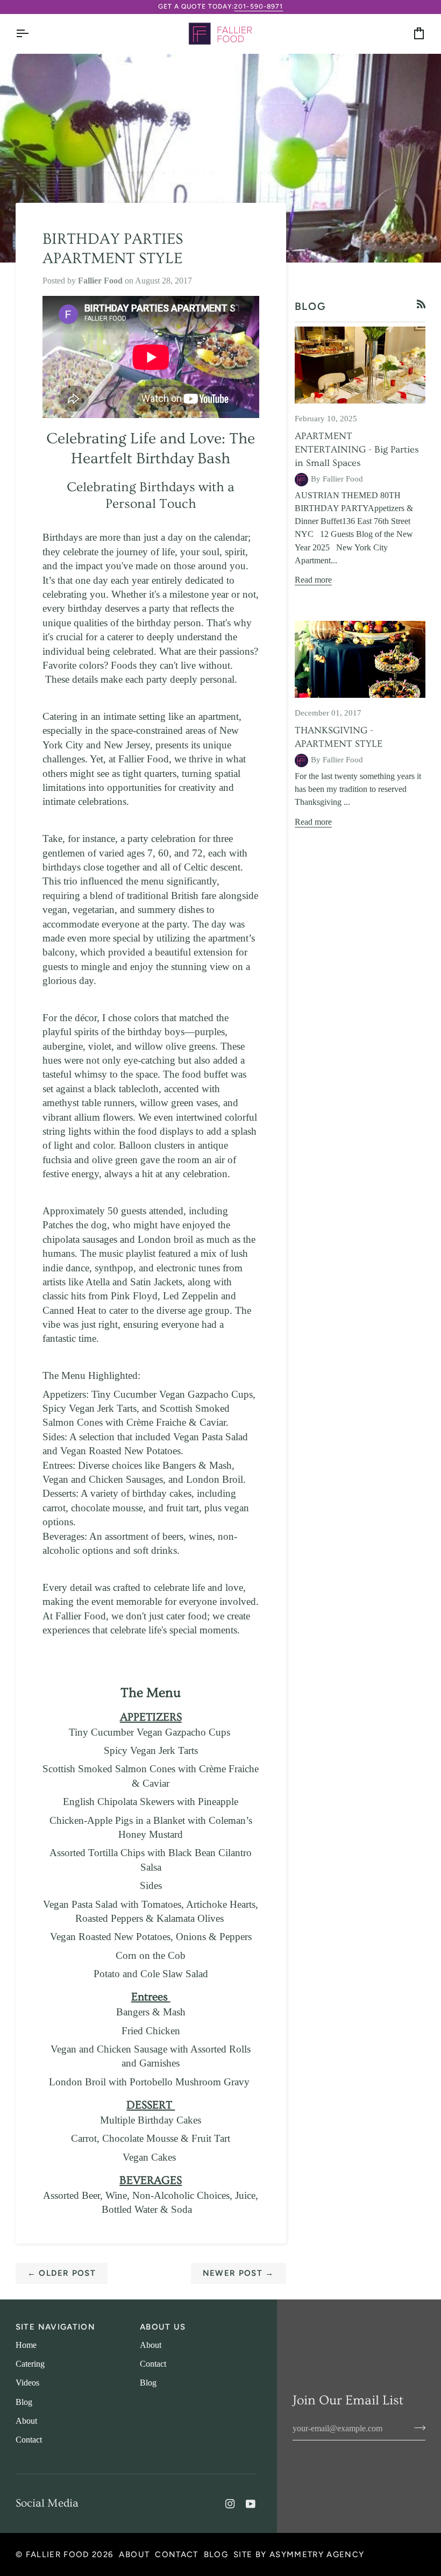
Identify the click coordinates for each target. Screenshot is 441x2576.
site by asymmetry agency (299, 2554)
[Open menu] (32, 34)
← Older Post (62, 2273)
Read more (313, 580)
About (26, 2421)
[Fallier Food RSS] (421, 304)
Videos (27, 2383)
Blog (24, 2402)
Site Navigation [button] (55, 2327)
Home (26, 2345)
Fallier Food (58, 2554)
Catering (30, 2364)
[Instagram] (230, 2504)
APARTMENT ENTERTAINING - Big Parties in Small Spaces (357, 450)
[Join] (417, 2428)
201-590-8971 (258, 6)
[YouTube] (251, 2504)
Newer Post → (239, 2273)
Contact (29, 2440)
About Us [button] (163, 2327)
